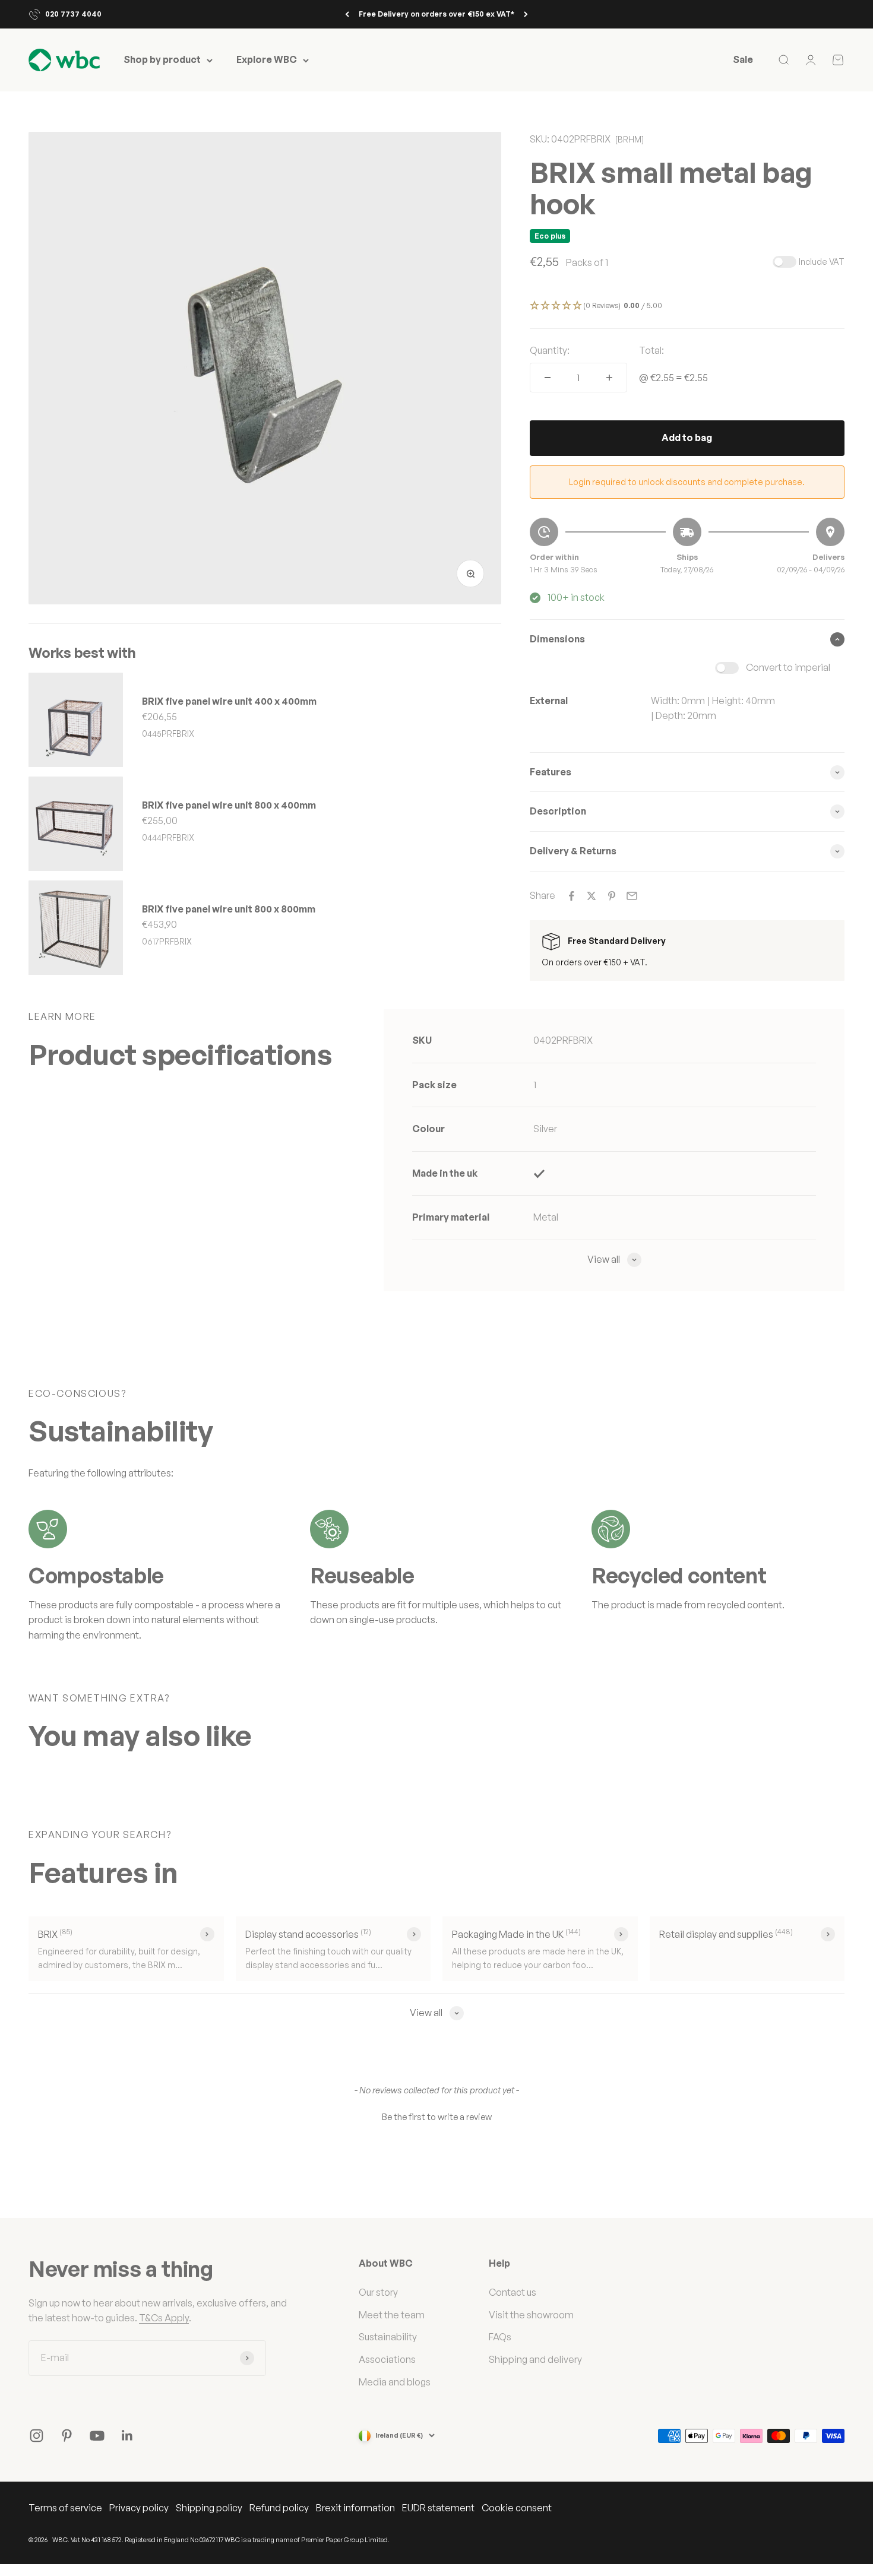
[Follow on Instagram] (37, 2436)
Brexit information (355, 2508)
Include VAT (822, 262)
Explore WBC (267, 60)
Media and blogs (395, 2382)
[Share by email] (632, 896)
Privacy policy (139, 2508)
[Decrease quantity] (548, 378)
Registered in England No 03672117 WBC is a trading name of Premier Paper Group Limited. (257, 2540)
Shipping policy (209, 2508)
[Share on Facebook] (571, 896)
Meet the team (392, 2315)
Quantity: (550, 350)
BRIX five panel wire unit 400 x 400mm (229, 701)
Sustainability (388, 2337)
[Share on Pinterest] (612, 896)
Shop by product (162, 60)
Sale (743, 60)
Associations (387, 2359)
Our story (378, 2292)
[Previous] (347, 14)
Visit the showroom (531, 2315)
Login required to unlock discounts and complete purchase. (687, 482)
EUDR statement (438, 2508)
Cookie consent (517, 2508)
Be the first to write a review (437, 2117)
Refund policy (279, 2508)
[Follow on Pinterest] (67, 2436)
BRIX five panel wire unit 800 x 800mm (229, 909)
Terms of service (65, 2508)
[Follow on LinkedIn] (127, 2436)
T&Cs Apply (164, 2318)
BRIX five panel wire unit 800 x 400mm (229, 805)
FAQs (500, 2337)
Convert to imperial (788, 667)
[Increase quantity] (609, 378)
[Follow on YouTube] (97, 2436)
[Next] (526, 14)
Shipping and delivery (535, 2359)
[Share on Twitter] (592, 896)
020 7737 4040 (73, 14)
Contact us (513, 2292)
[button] (687, 306)
